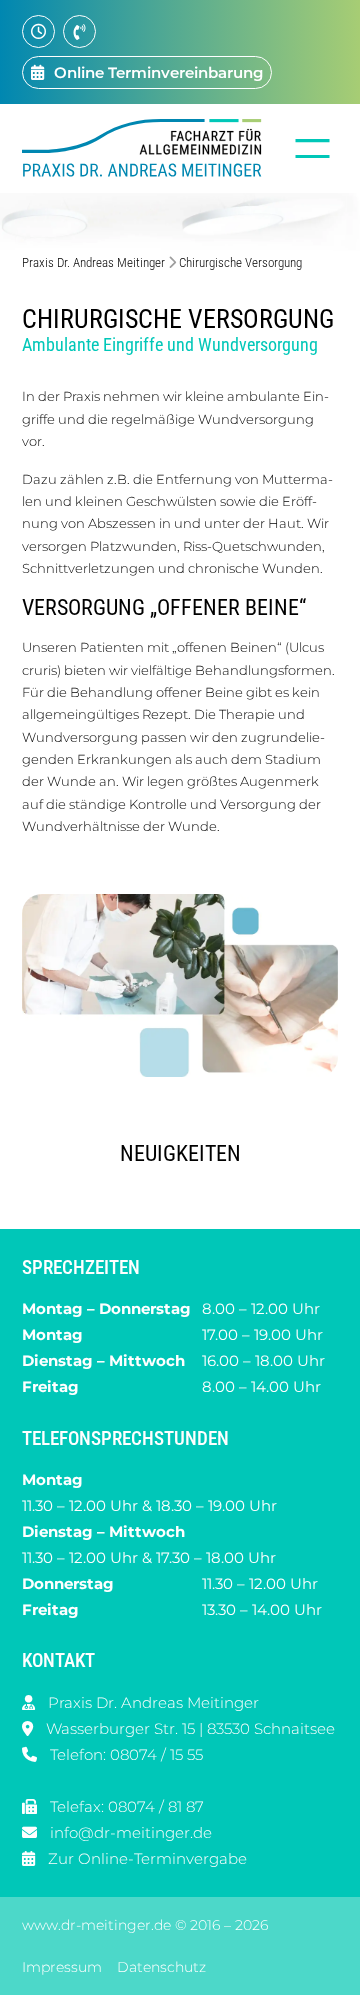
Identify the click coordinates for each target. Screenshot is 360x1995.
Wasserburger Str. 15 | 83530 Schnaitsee (190, 1728)
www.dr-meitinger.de (96, 1926)
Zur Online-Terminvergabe (147, 1858)
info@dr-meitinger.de (131, 1832)
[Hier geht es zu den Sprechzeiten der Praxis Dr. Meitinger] (38, 31)
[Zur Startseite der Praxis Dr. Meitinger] (147, 148)
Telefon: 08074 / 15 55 (126, 1754)
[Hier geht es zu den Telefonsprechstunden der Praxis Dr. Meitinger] (79, 31)
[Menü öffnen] (312, 148)
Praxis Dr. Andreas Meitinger (93, 262)
